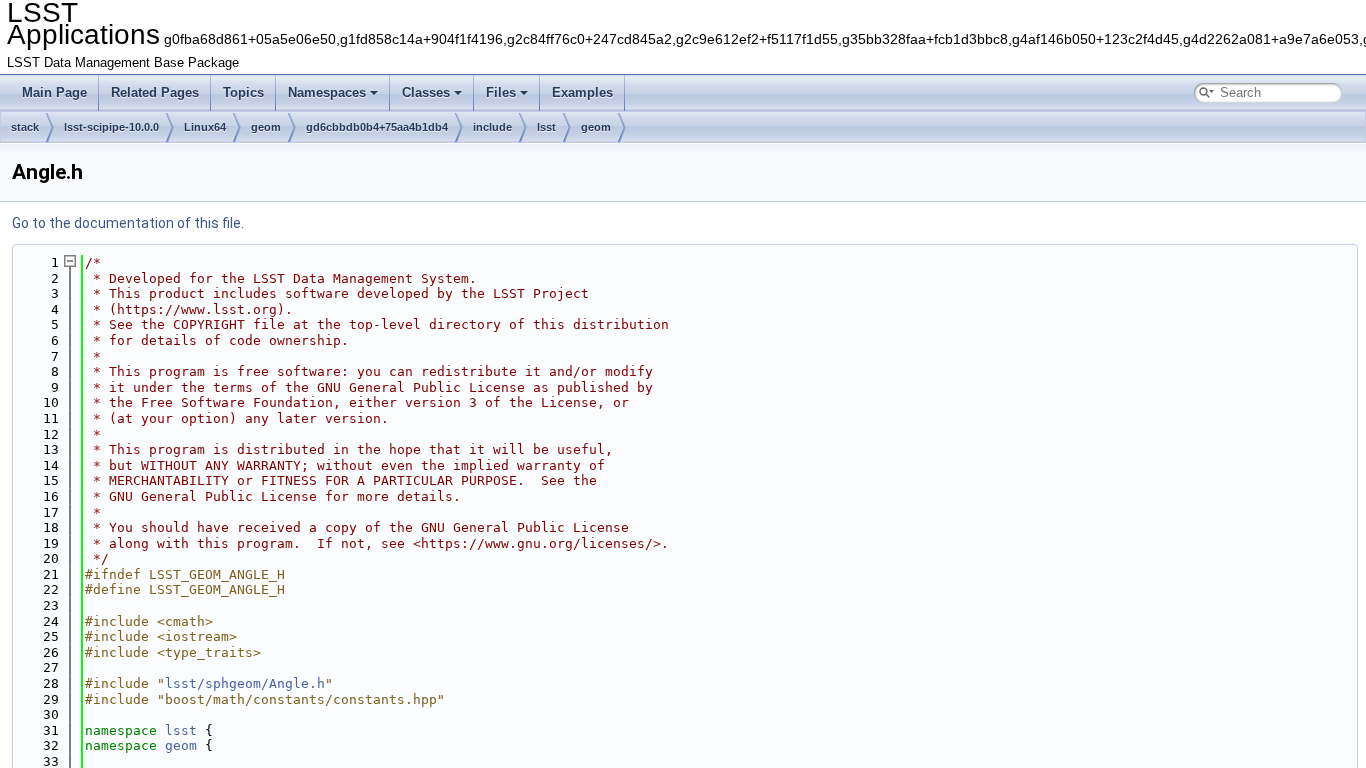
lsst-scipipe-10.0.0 (111, 127)
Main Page (54, 92)
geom (266, 127)
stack (25, 127)
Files (501, 92)
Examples (582, 92)
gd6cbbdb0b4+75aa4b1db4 (377, 127)
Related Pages (155, 92)
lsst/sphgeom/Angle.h (245, 683)
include (492, 127)
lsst (546, 127)
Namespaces (327, 92)
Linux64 (205, 127)
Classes (426, 92)
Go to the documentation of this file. (128, 223)
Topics (243, 92)
